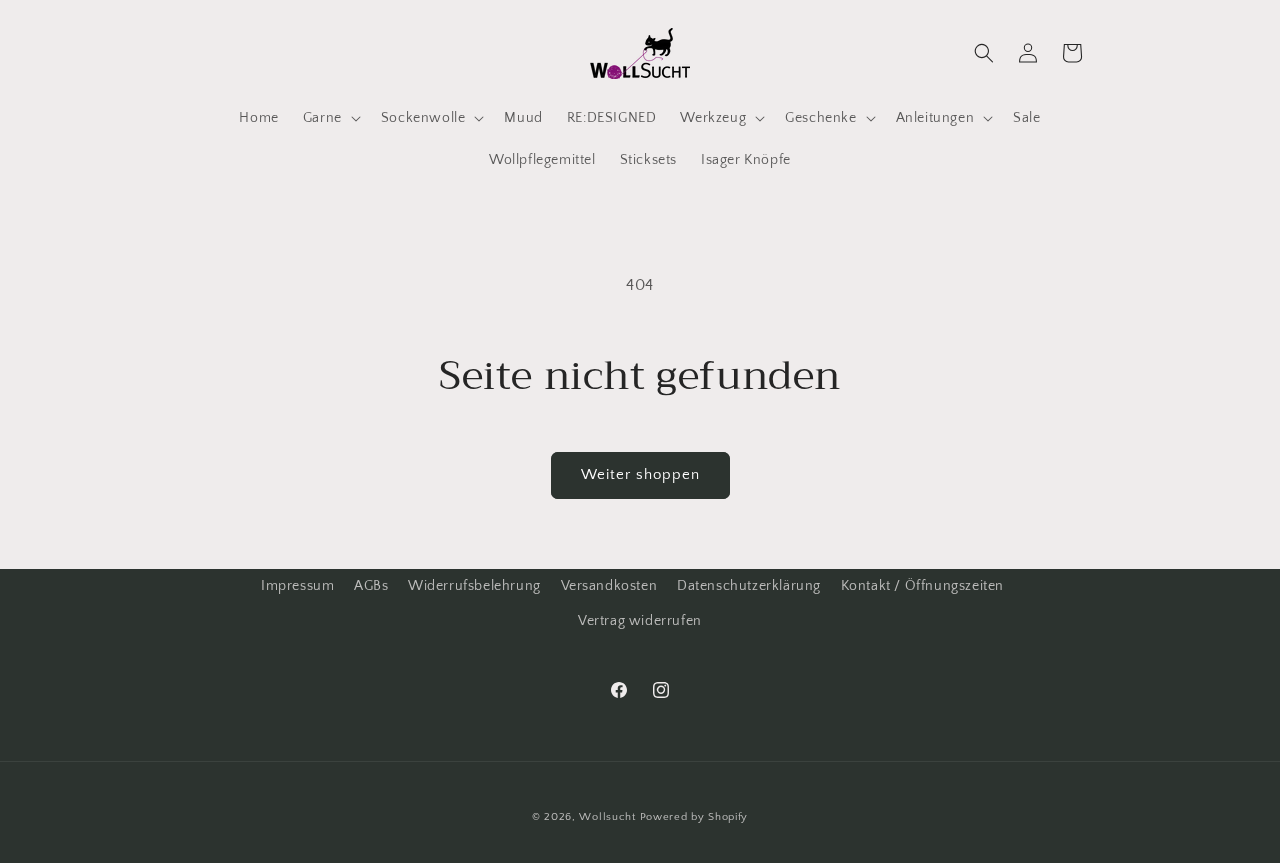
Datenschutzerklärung (749, 586)
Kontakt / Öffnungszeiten (922, 586)
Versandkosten (609, 586)
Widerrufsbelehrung (474, 586)
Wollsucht (607, 817)
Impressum (297, 586)
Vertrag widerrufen (640, 621)
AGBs (371, 586)
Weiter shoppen (640, 474)
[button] (330, 118)
